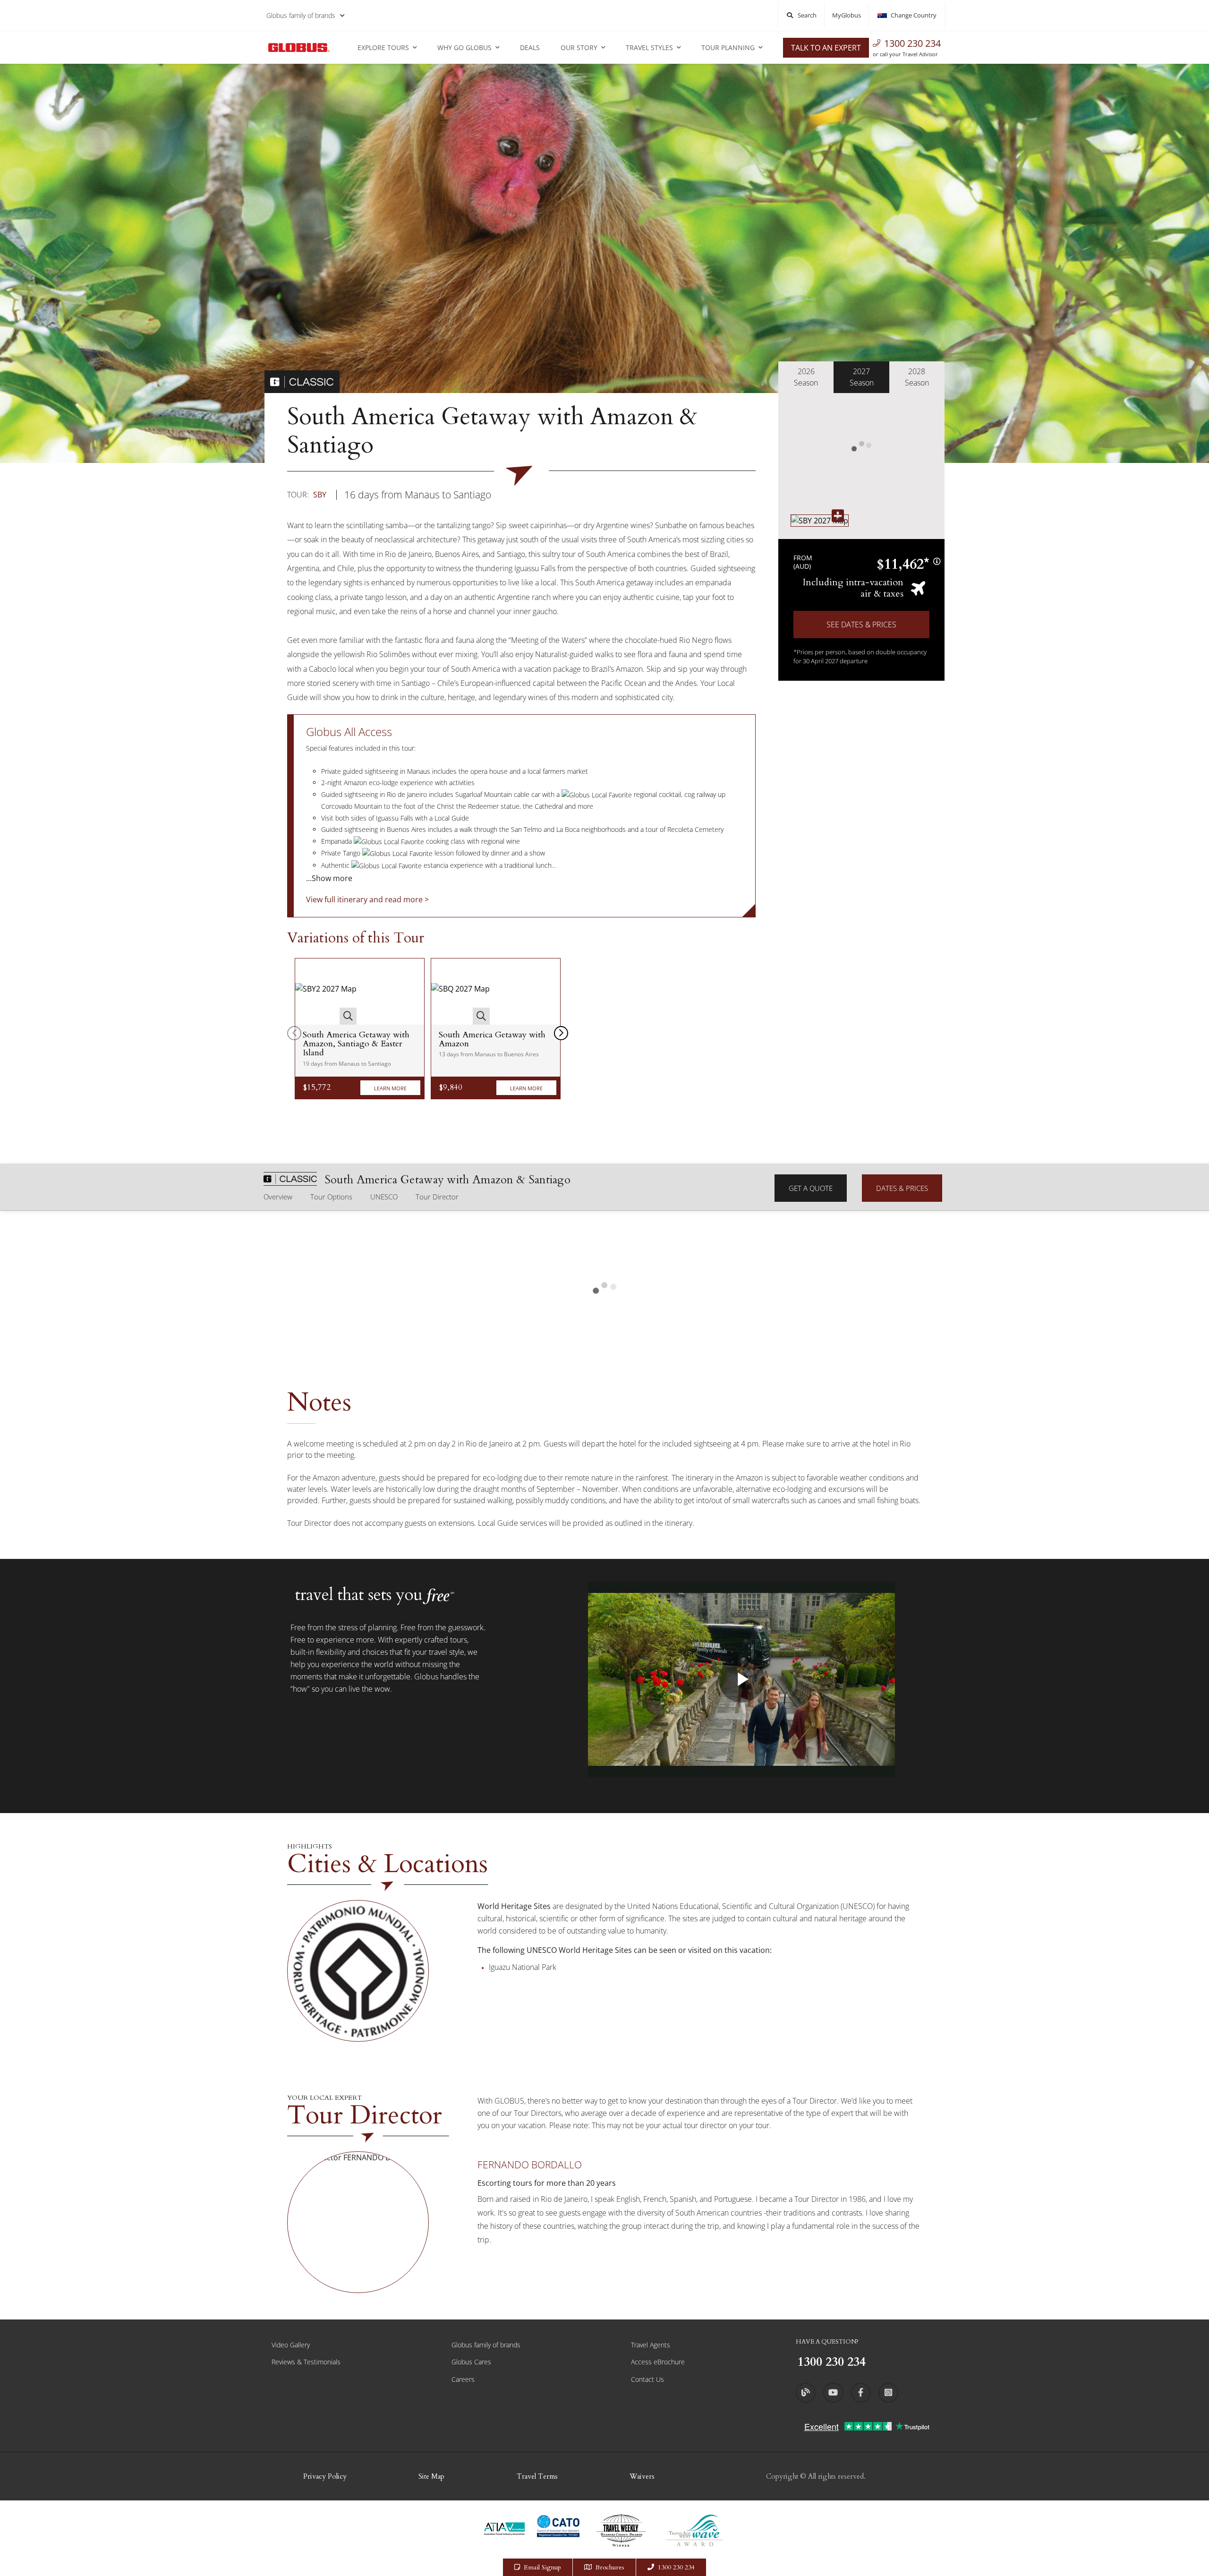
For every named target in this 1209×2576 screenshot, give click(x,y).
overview (278, 1197)
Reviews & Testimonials (306, 2362)
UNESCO (384, 1197)
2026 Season (806, 377)
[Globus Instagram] (888, 2393)
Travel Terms (537, 2476)
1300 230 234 (912, 43)
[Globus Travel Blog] (806, 2393)
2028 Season (917, 377)
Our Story (579, 47)
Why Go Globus (464, 47)
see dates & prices (861, 625)
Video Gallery (291, 2345)
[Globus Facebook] (861, 2393)
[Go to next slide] (561, 1033)
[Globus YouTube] (833, 2393)
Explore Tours (383, 47)
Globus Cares (471, 2362)
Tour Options (331, 1197)
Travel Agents (651, 2345)
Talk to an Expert (826, 48)
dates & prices (902, 1188)
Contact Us (647, 2379)
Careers (463, 2379)
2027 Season (862, 377)
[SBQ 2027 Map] (460, 992)
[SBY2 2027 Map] (326, 992)
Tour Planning (728, 47)
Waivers (642, 2476)
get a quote (811, 1188)
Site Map (431, 2476)
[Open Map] (820, 520)
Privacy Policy (325, 2476)
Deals (530, 47)
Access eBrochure (658, 2362)
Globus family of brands (301, 15)
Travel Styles (649, 47)
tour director (437, 1197)
